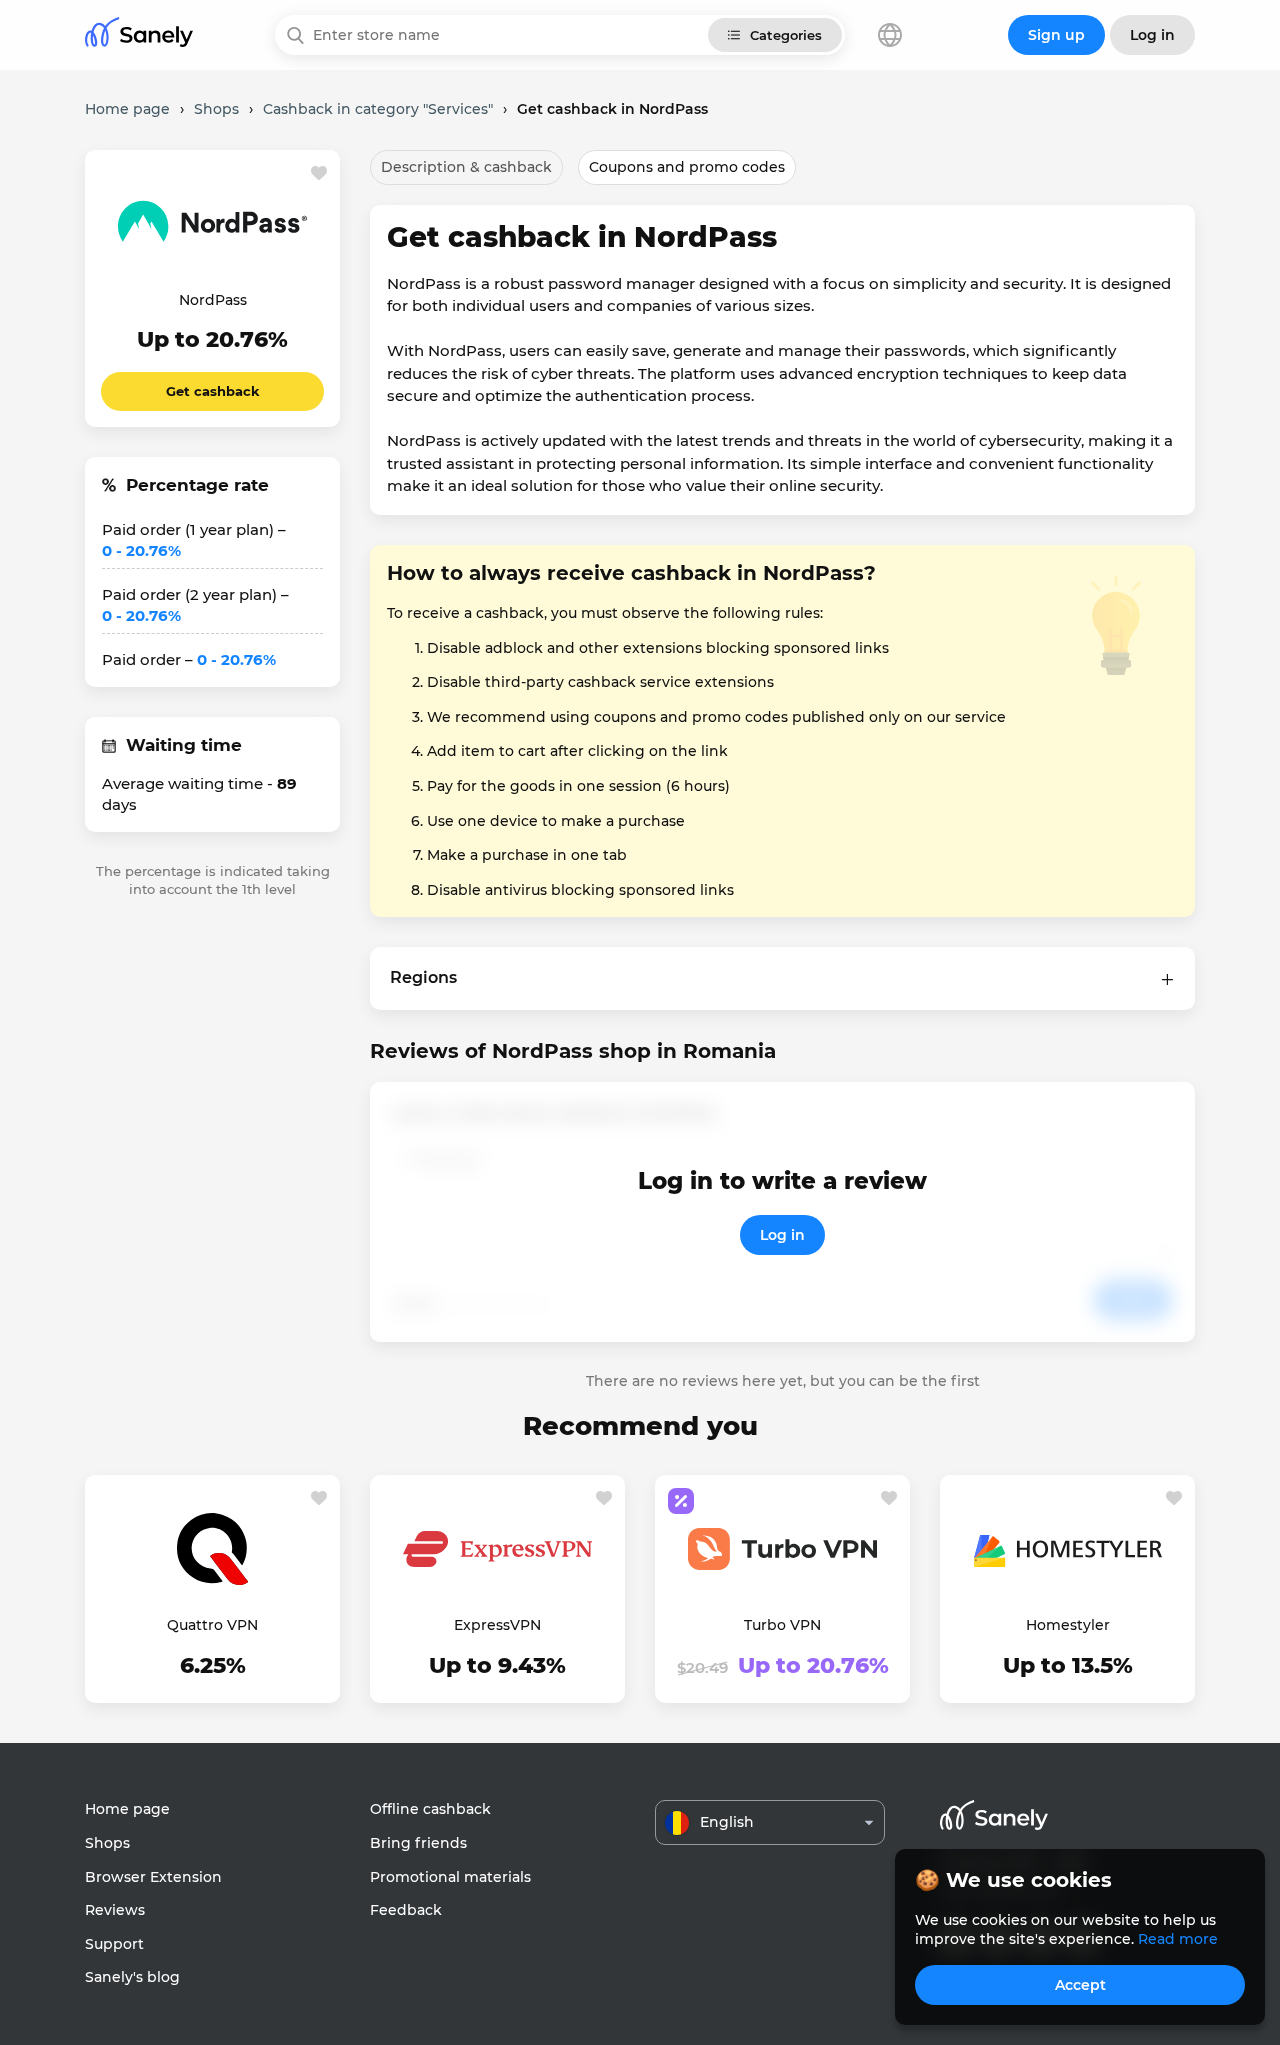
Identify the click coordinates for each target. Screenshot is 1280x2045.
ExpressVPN (497, 1625)
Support (114, 1944)
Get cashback (213, 391)
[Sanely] (139, 35)
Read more (1178, 1939)
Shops (107, 1843)
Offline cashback (430, 1809)
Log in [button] (1152, 35)
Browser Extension (153, 1877)
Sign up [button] (1056, 35)
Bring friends (418, 1843)
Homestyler (1068, 1625)
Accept (1080, 1985)
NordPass (213, 300)
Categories (786, 35)
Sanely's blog (132, 1977)
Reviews (115, 1910)
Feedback (406, 1910)
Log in (782, 1235)
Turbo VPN (782, 1625)
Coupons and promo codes (687, 167)
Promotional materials (450, 1877)
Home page (127, 1809)
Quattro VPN (212, 1625)
